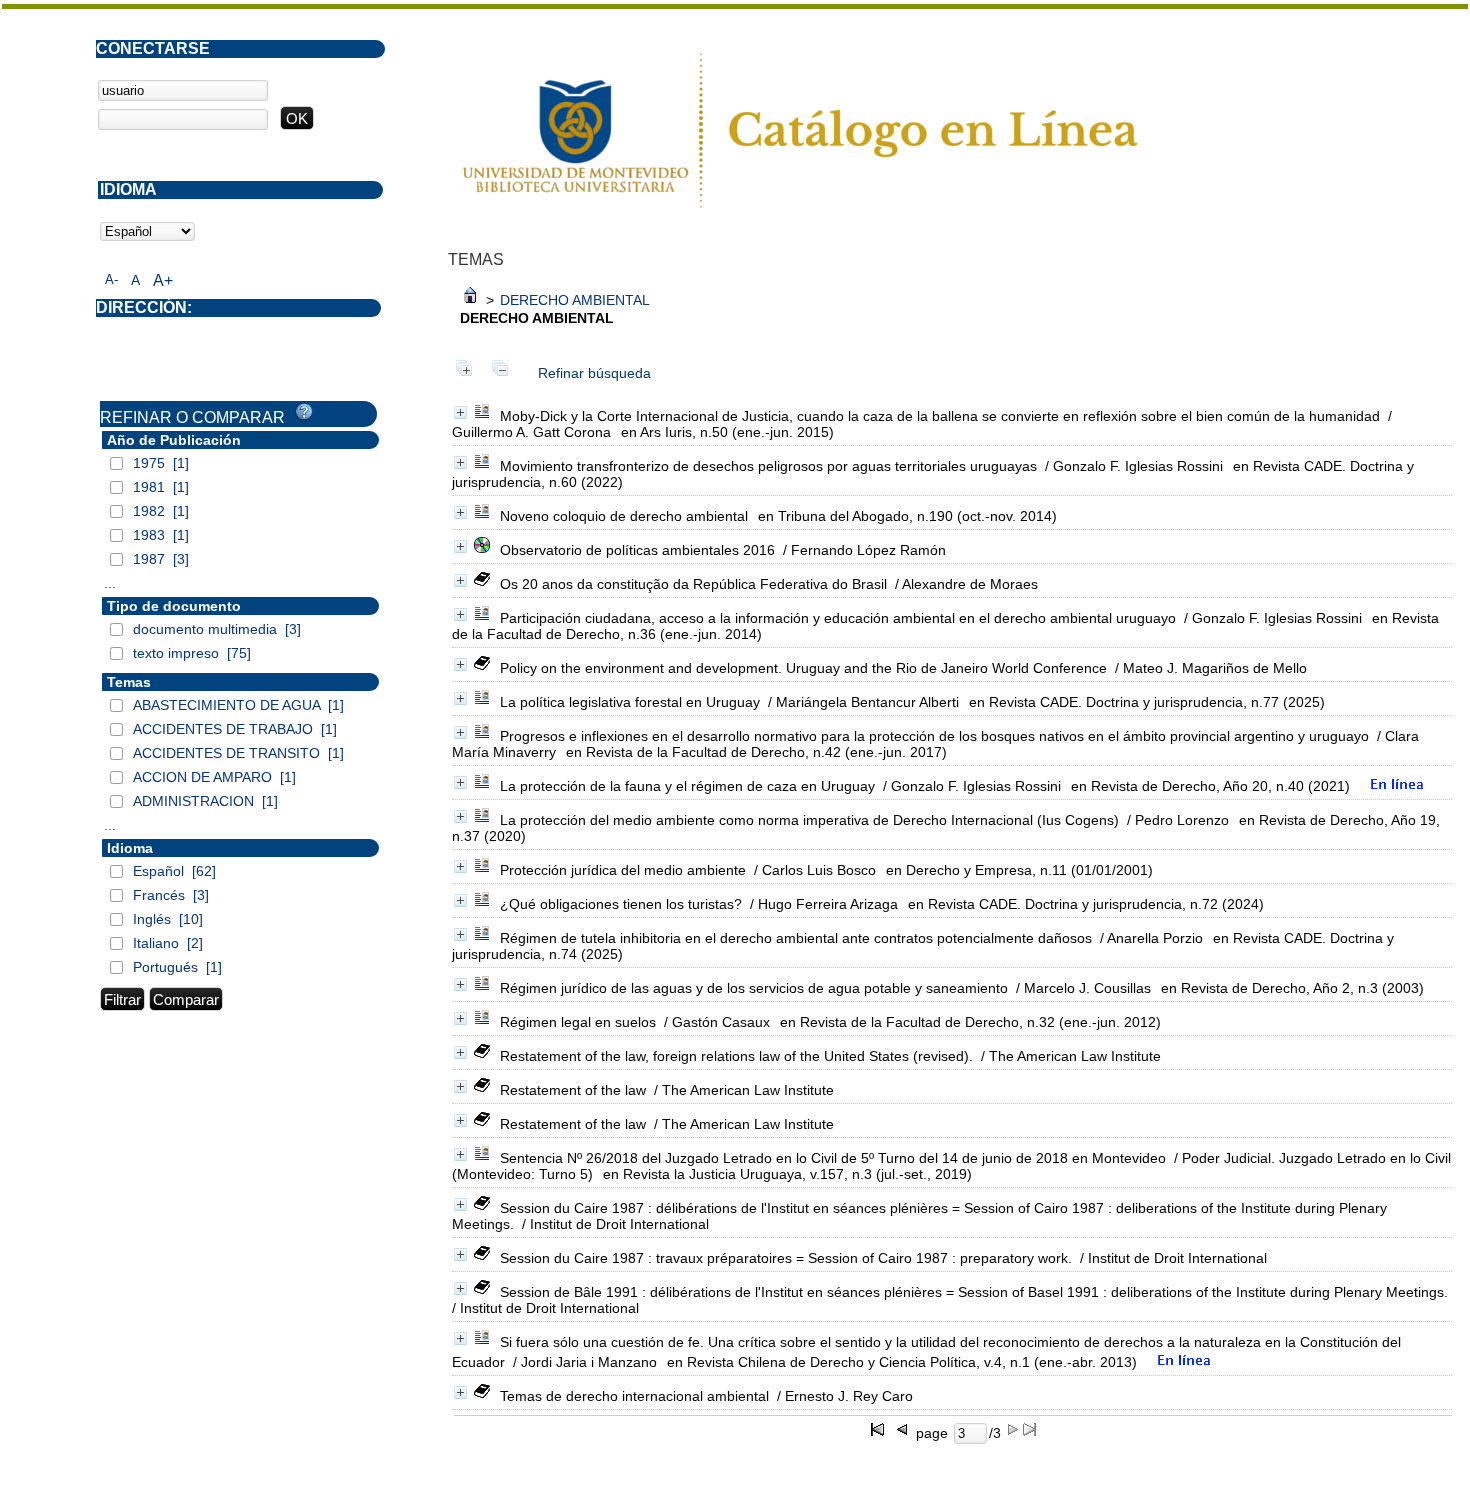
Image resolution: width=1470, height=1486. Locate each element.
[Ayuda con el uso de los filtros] (304, 412)
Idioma (130, 848)
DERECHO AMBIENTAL (575, 300)
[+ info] (460, 412)
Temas (129, 682)
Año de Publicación (174, 440)
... (110, 583)
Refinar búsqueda (594, 373)
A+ (163, 280)
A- (111, 279)
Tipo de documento (174, 606)
